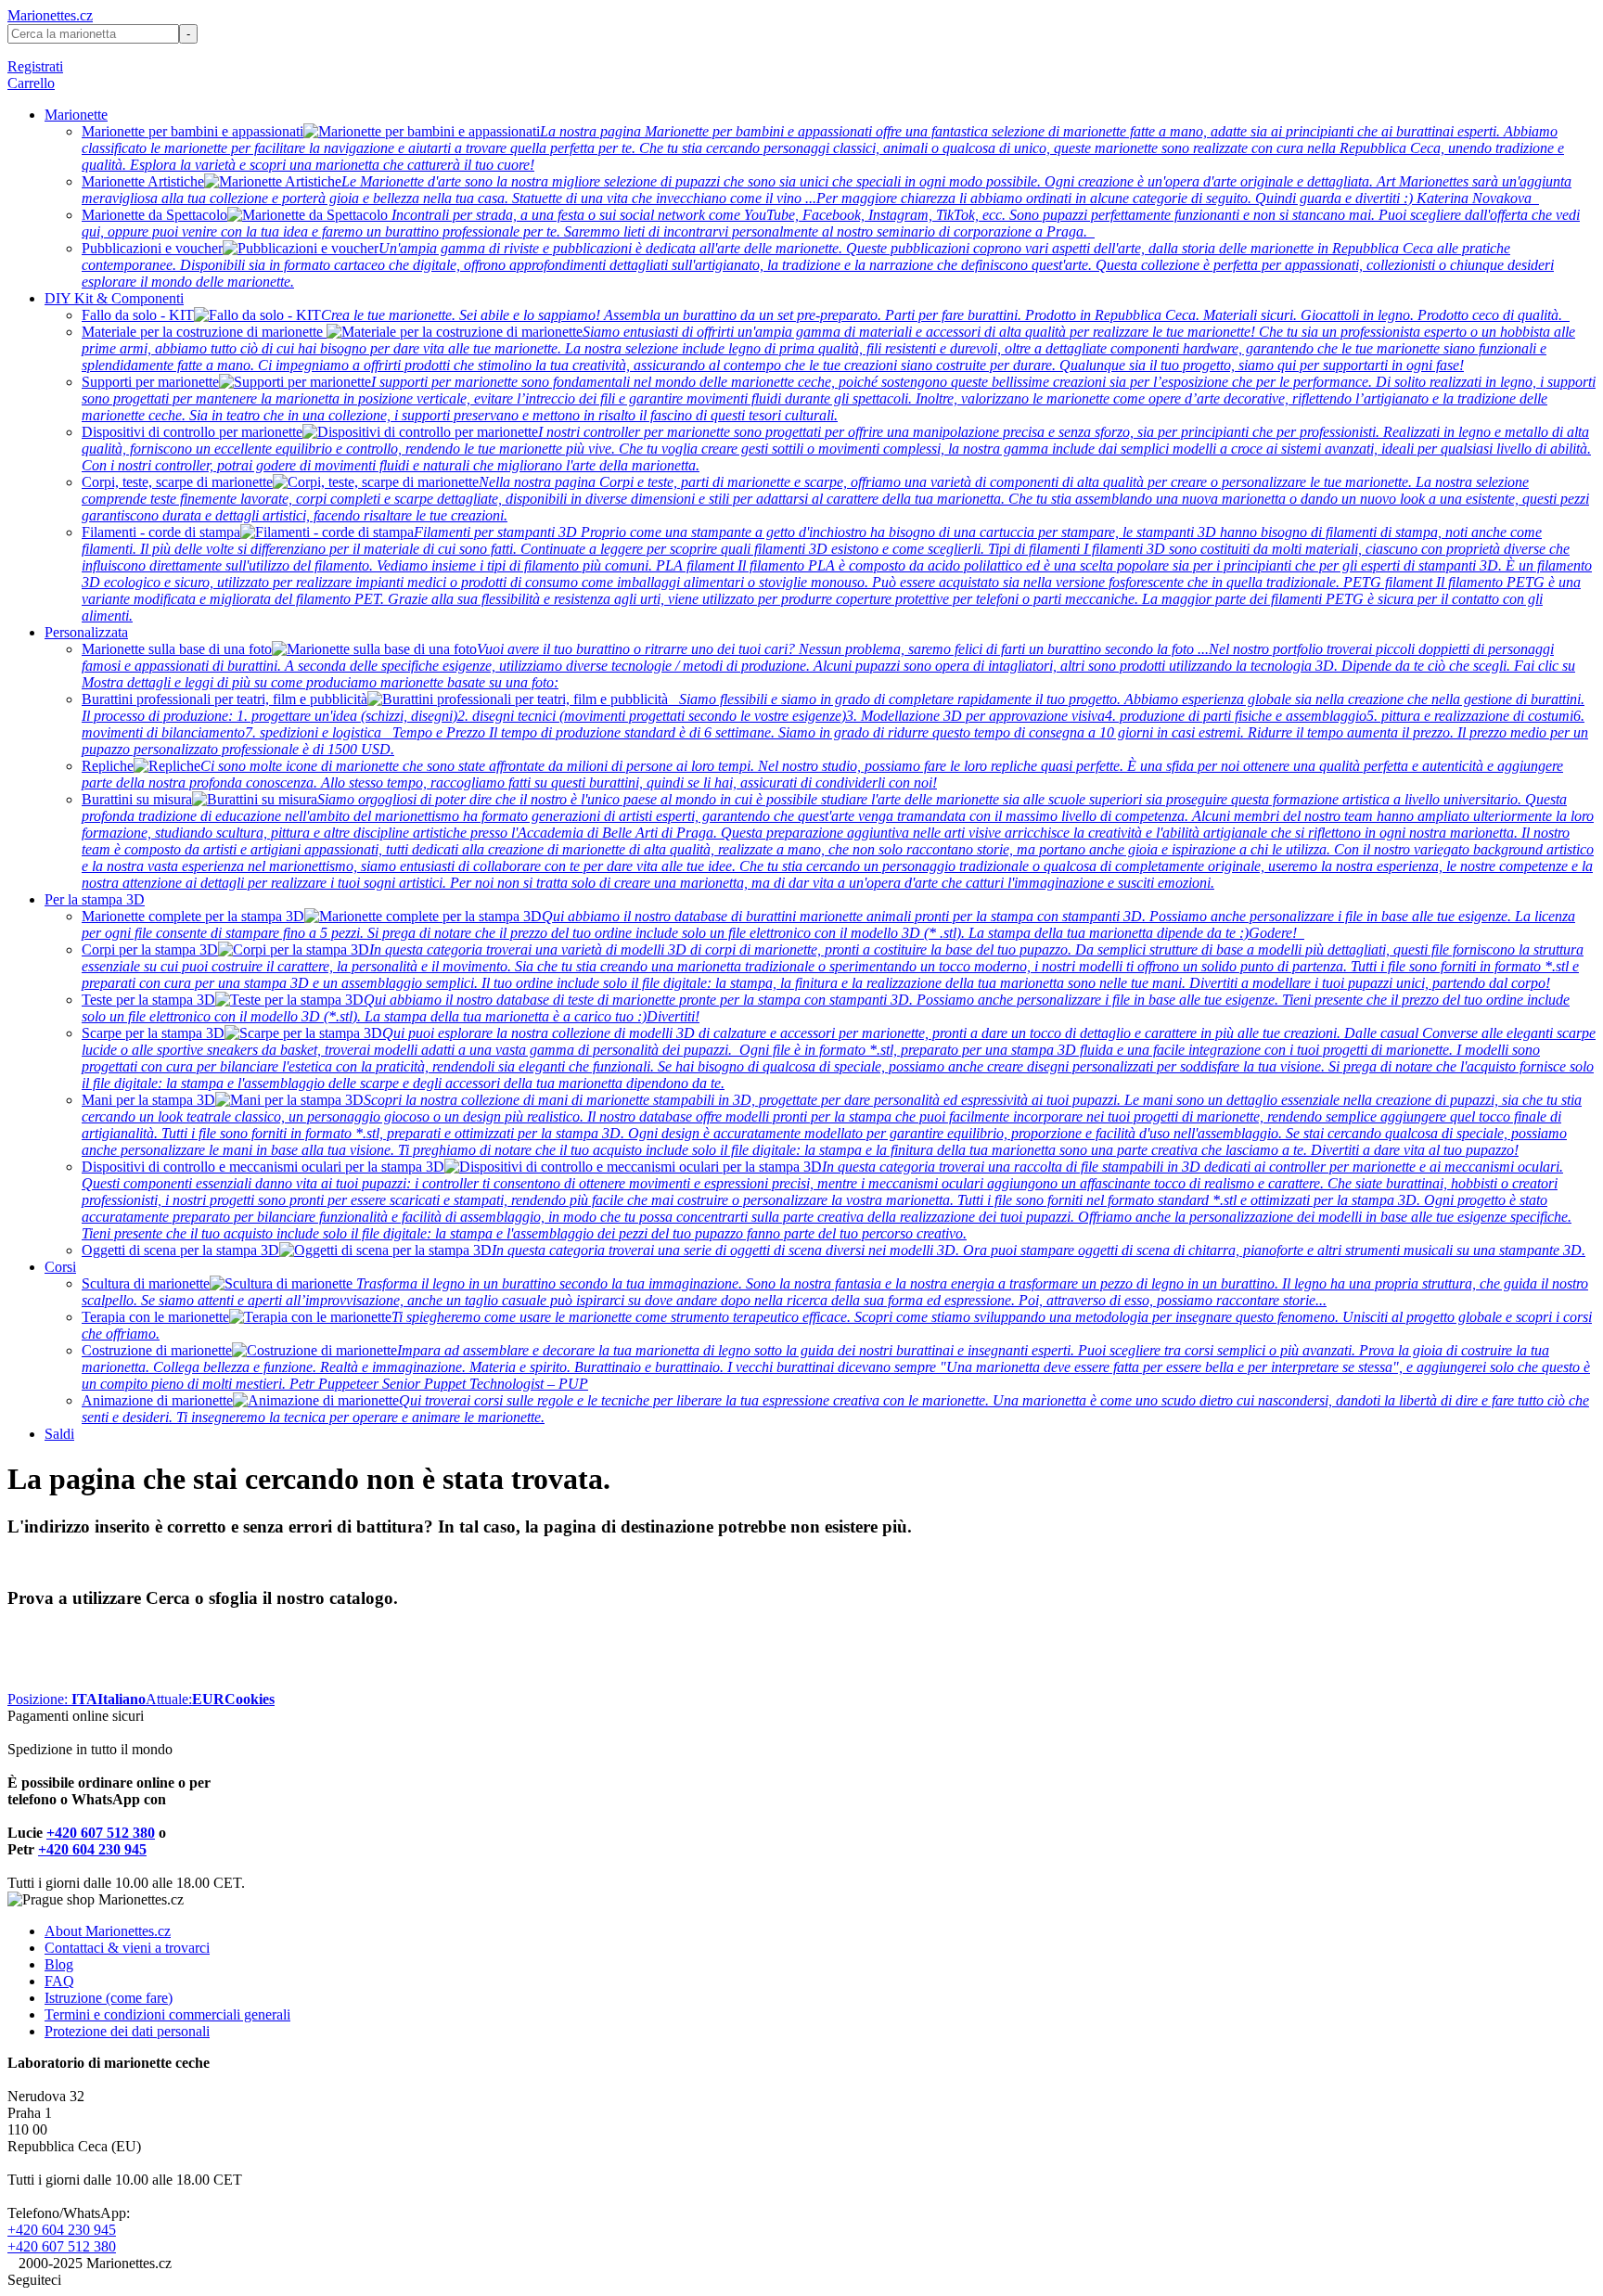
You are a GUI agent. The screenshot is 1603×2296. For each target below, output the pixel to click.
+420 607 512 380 (101, 1833)
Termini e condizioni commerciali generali (167, 2014)
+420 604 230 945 (92, 1849)
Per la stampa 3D (95, 899)
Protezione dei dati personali (127, 2031)
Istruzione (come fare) (109, 1998)
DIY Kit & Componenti (114, 298)
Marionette (76, 115)
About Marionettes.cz (108, 1931)
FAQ (59, 1981)
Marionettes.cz (50, 15)
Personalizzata (86, 632)
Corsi (60, 1267)
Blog (59, 1964)
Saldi (59, 1434)
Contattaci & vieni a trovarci (127, 1948)
